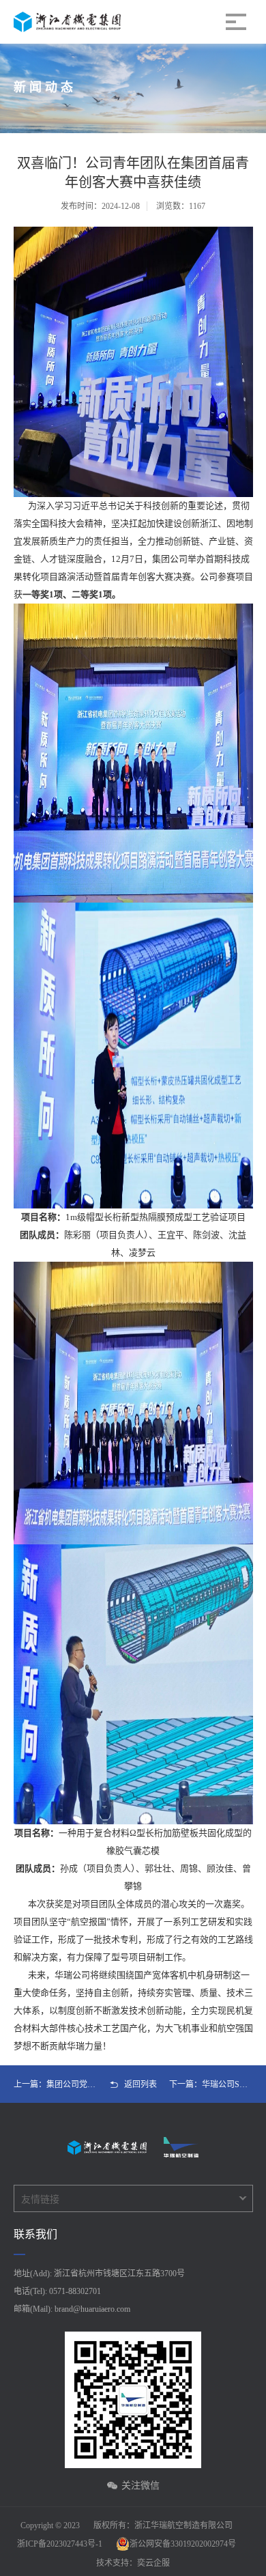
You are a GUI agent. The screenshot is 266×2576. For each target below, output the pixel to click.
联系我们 (35, 2234)
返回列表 (141, 2084)
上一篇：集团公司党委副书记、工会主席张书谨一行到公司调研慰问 (56, 2084)
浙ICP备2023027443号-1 (60, 2544)
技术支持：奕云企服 (133, 2563)
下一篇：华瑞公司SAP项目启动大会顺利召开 (211, 2084)
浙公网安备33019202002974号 (183, 2544)
